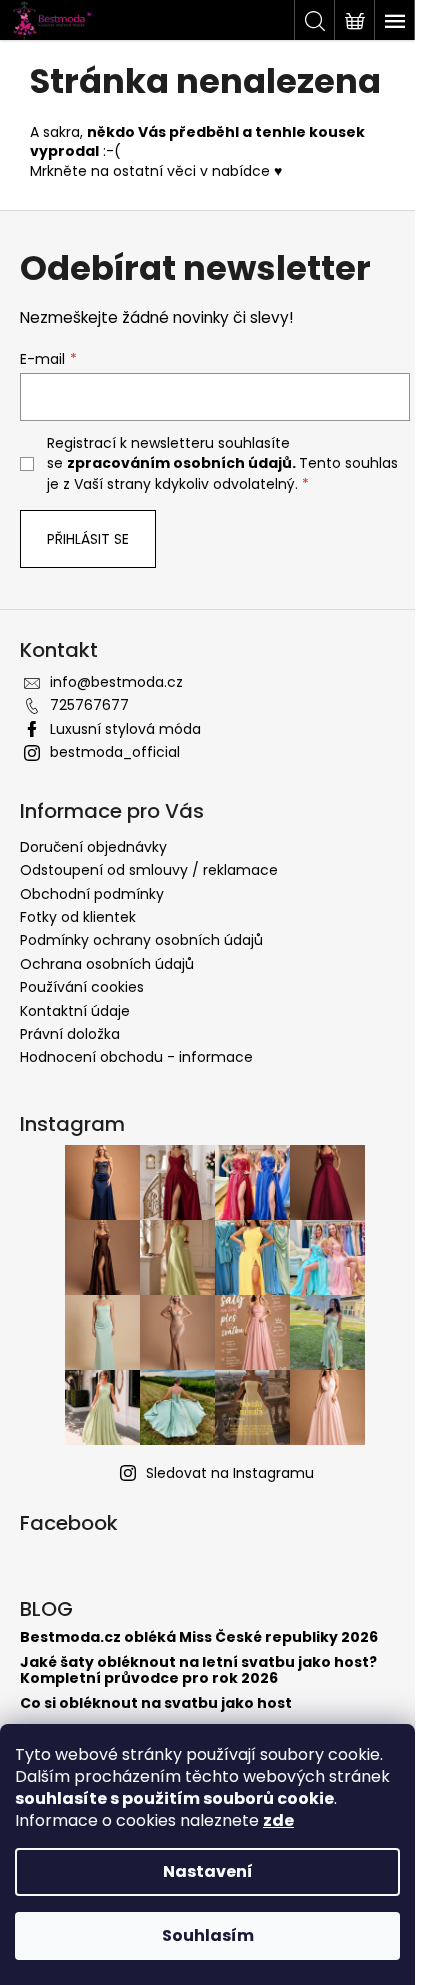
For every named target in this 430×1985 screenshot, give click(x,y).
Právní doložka (70, 1034)
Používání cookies (82, 987)
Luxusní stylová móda (125, 729)
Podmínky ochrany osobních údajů (141, 940)
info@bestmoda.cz (116, 682)
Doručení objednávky (93, 847)
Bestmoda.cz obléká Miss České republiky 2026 (199, 1637)
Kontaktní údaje (75, 1011)
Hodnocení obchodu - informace (136, 1057)
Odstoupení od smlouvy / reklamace (149, 870)
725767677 (89, 705)
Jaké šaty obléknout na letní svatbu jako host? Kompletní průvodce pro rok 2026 (198, 1670)
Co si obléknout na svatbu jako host (156, 1703)
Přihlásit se (88, 539)
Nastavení (208, 1871)
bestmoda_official (115, 752)
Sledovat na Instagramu (230, 1473)
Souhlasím (208, 1935)
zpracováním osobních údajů (179, 463)
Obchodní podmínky (92, 894)
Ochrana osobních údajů (107, 964)
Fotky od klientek (78, 917)
